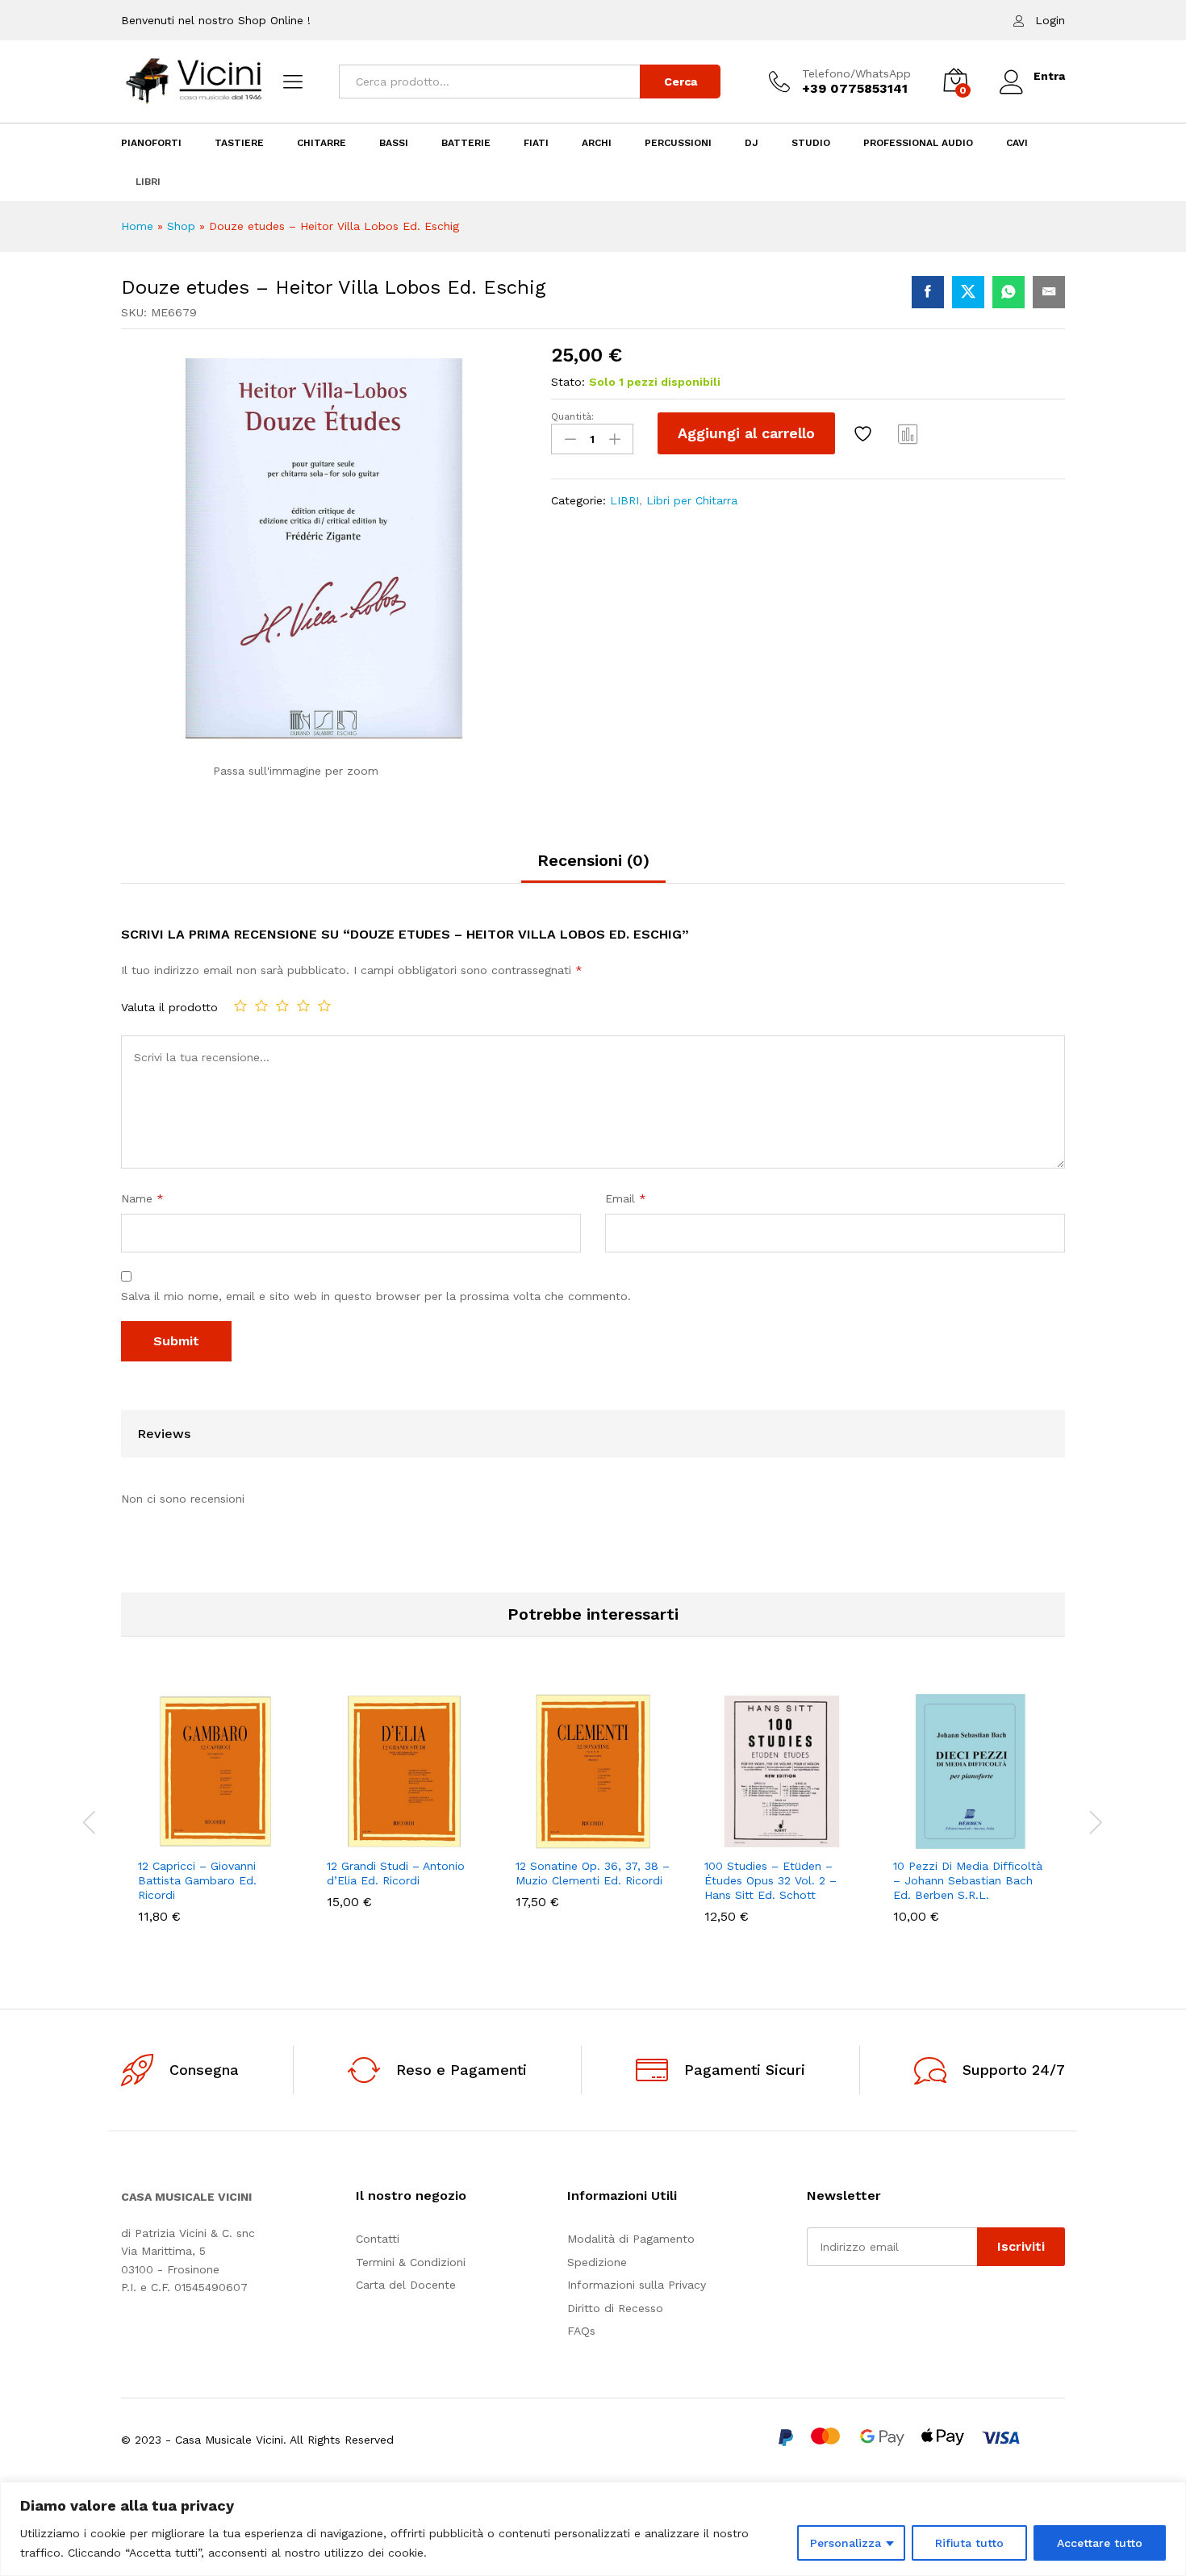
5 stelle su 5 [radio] (324, 1006)
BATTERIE (466, 143)
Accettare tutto (1100, 2543)
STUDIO (811, 143)
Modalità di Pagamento (631, 2239)
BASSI (394, 143)
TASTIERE (239, 143)
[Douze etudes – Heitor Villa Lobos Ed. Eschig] (928, 292)
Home (137, 226)
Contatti (378, 2239)
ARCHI (597, 143)
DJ (752, 143)
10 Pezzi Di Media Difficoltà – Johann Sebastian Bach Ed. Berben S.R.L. (968, 1880)
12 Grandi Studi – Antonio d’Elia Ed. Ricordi (396, 1873)
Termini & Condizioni (411, 2262)
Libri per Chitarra (692, 500)
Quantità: (572, 416)
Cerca (681, 82)
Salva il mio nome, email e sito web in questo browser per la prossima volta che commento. (376, 1296)
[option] (215, 1821)
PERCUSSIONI (678, 143)
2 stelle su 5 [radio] (261, 1006)
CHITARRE (322, 143)
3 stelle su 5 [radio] (282, 1006)
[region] (593, 2529)
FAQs (581, 2331)
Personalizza (846, 2543)
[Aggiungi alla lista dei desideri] (865, 433)
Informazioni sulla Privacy (637, 2285)
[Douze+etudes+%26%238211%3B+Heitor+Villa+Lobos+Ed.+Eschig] (968, 292)
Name (142, 1198)
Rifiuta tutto (969, 2543)
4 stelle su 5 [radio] (303, 1006)
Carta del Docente (406, 2285)
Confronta (908, 433)
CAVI (1017, 143)
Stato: (568, 382)
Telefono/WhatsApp (856, 73)
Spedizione (597, 2262)
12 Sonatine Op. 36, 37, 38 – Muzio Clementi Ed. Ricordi (593, 1873)
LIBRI (148, 182)
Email (626, 1198)
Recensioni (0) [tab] (593, 860)
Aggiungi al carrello (746, 433)
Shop (181, 226)
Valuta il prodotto (169, 1007)
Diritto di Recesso (615, 2308)
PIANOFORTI (151, 143)
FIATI (536, 143)
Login (1050, 20)
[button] (160, 1839)
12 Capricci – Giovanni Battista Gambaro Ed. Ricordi (197, 1880)
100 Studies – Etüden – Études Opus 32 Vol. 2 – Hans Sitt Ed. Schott (770, 1880)
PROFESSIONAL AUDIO (918, 143)
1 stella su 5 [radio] (240, 1006)
